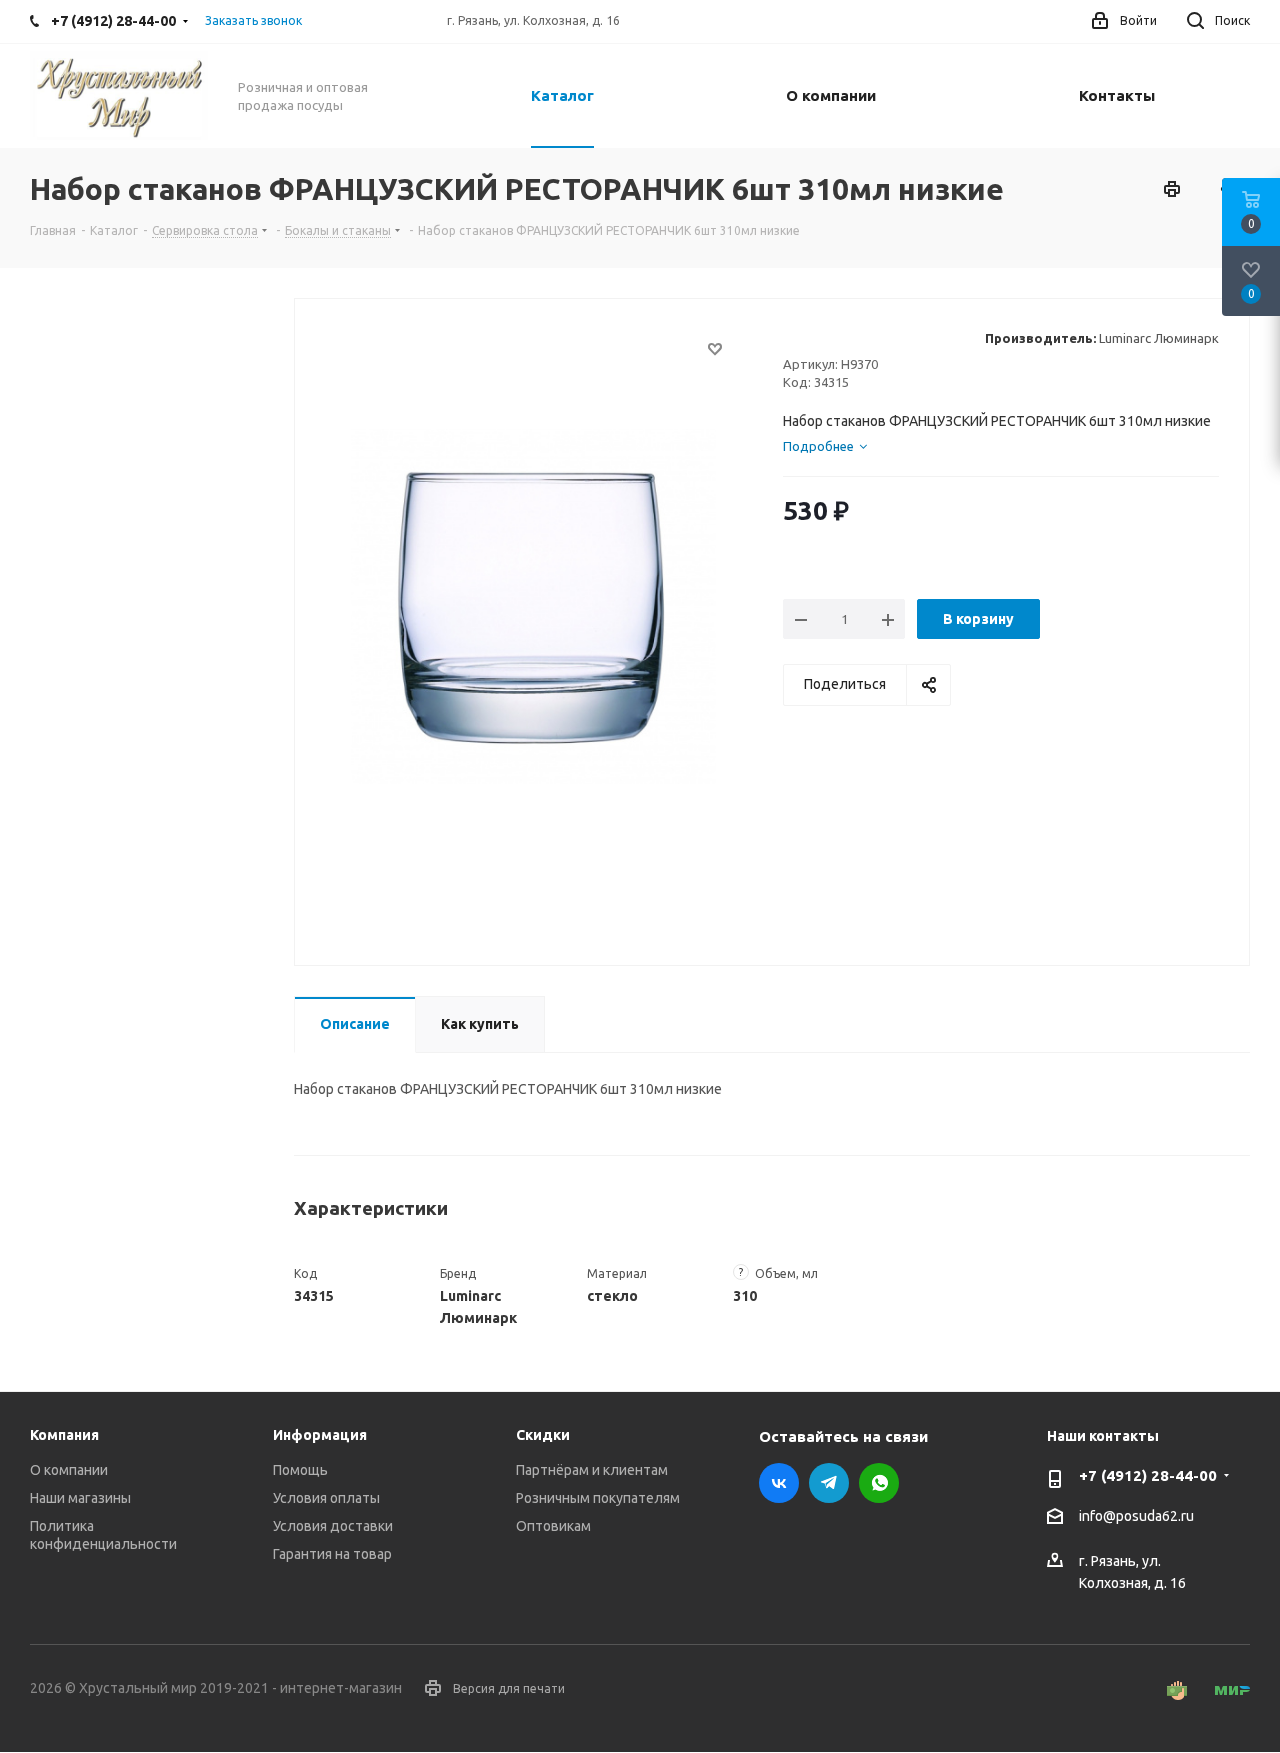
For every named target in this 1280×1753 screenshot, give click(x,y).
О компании (69, 1470)
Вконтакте (779, 1483)
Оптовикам (553, 1526)
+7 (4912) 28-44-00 (1148, 1475)
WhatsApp (879, 1483)
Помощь (300, 1470)
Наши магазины (80, 1498)
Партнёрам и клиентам (592, 1470)
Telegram (829, 1483)
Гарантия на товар (332, 1554)
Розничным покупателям (598, 1498)
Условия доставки (333, 1526)
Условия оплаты (326, 1498)
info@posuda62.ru (1136, 1517)
